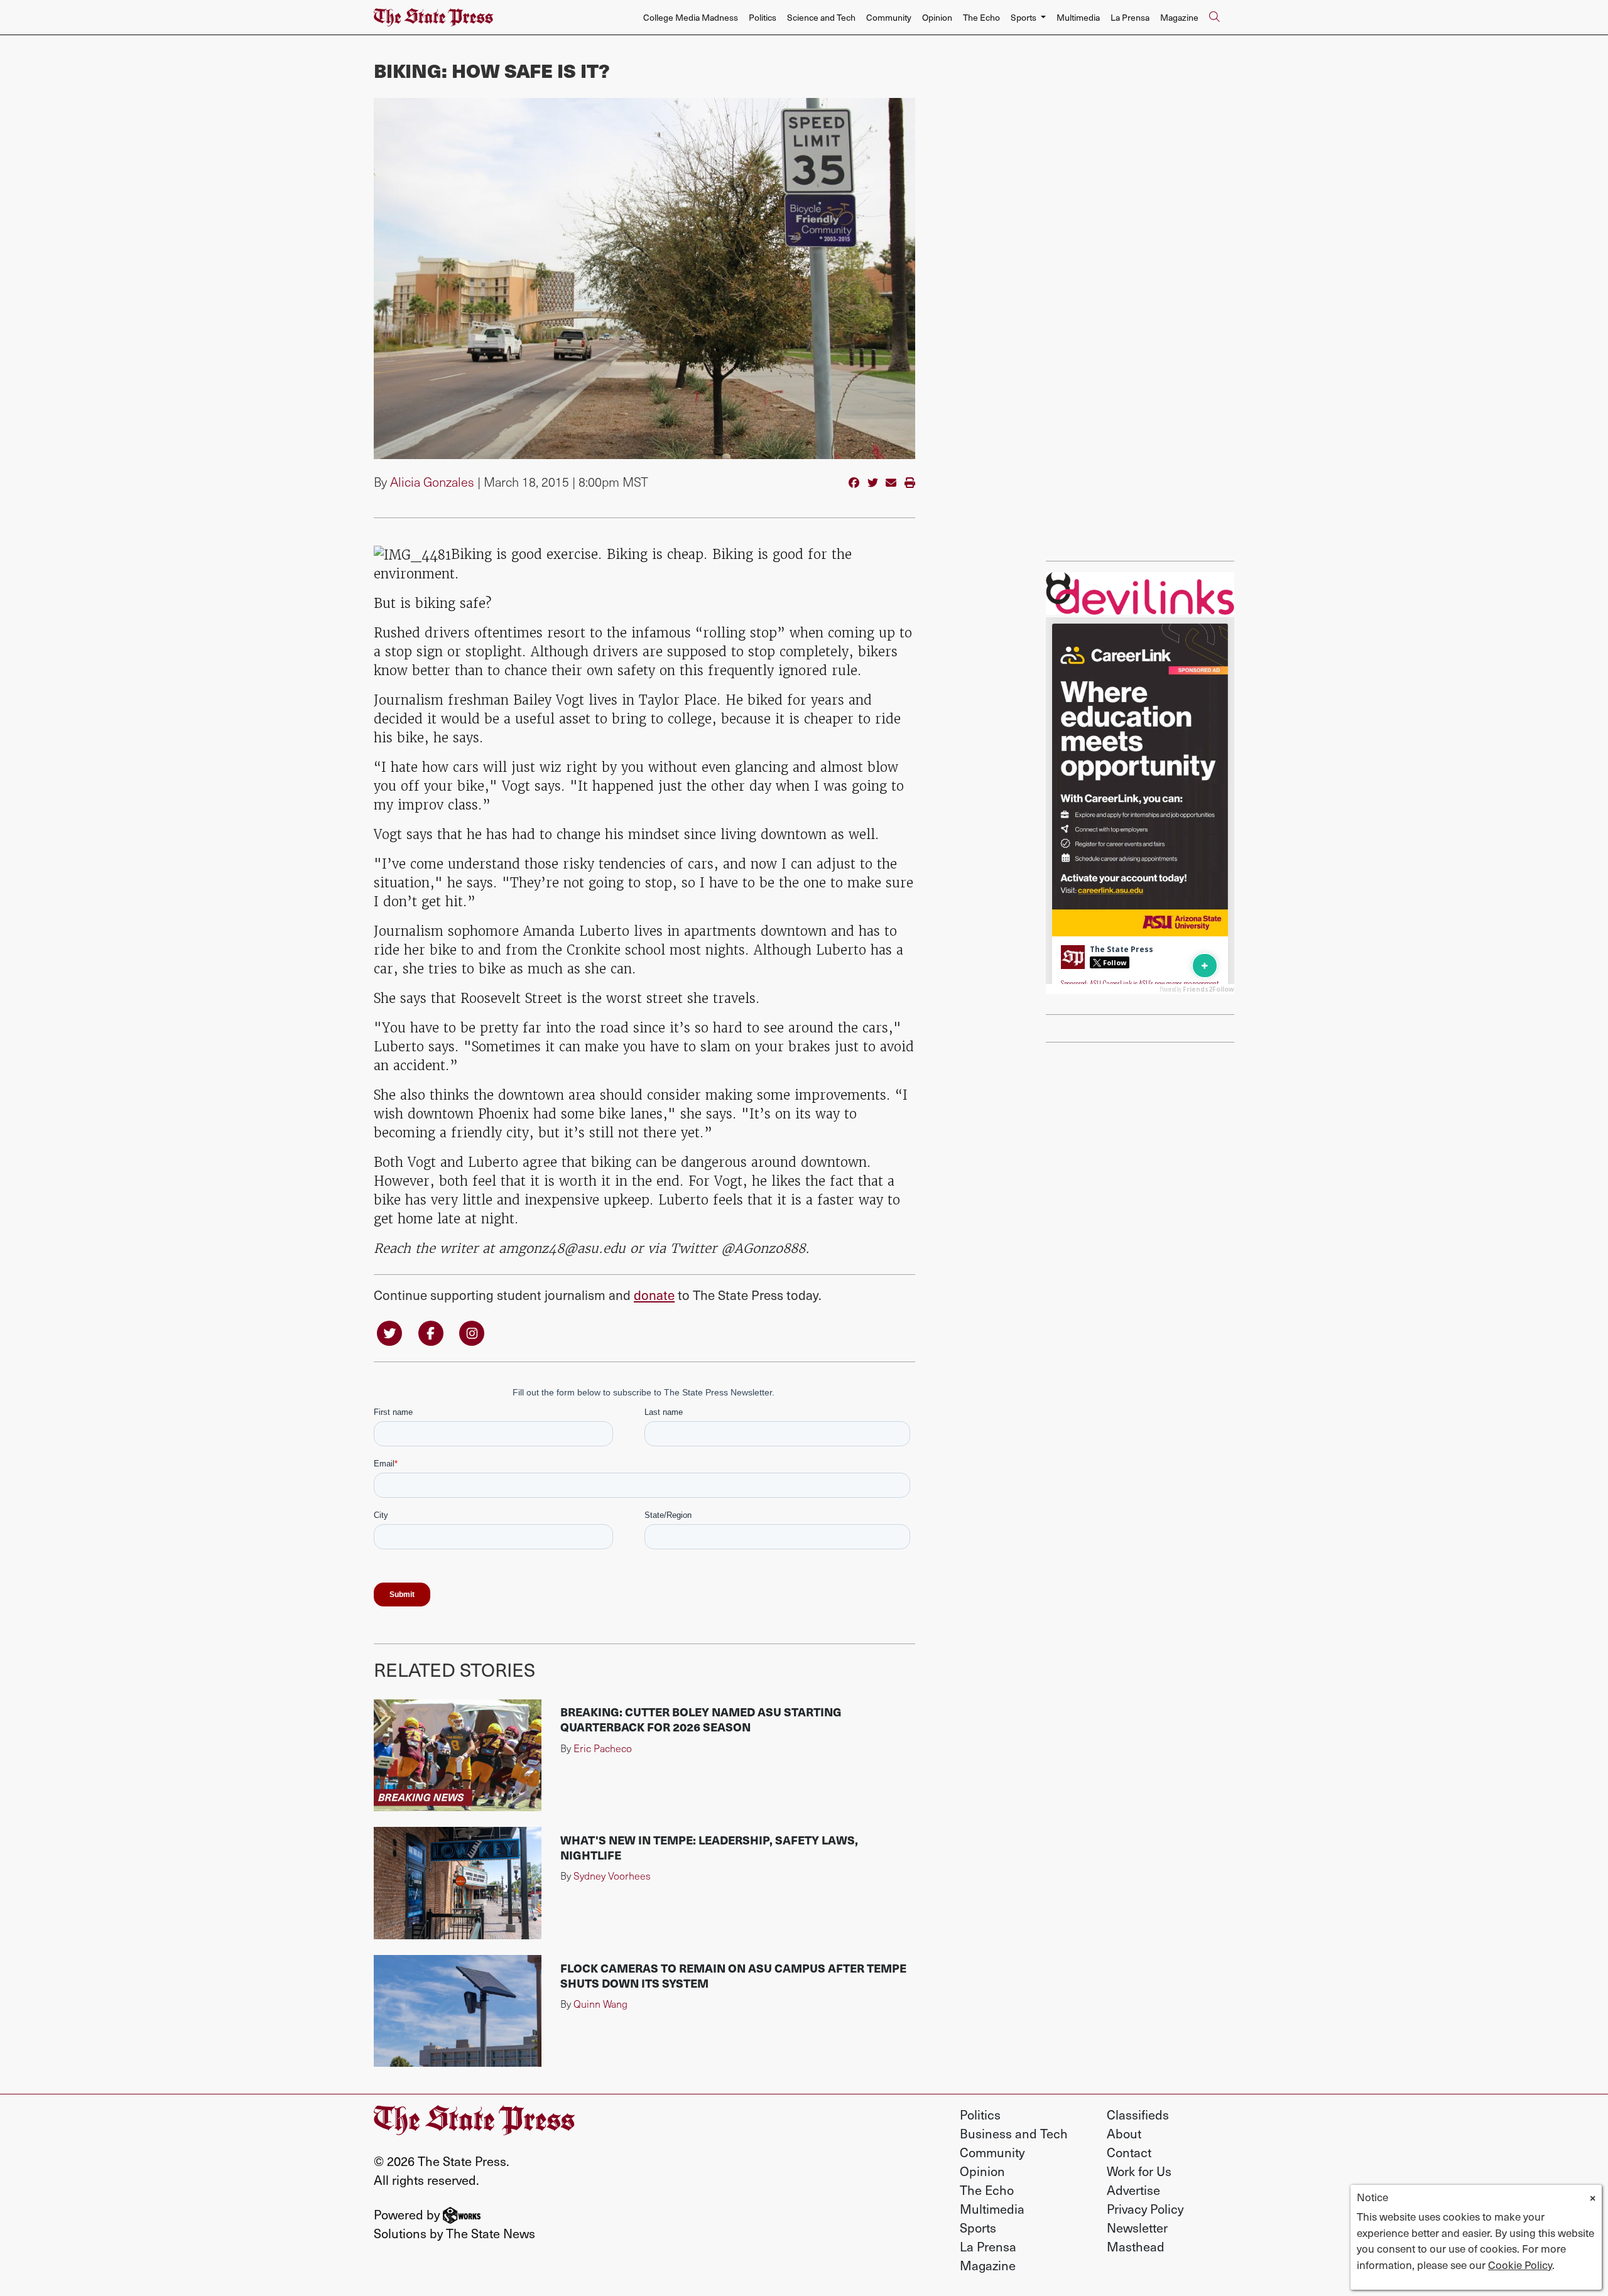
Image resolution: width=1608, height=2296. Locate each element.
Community (889, 17)
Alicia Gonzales (432, 482)
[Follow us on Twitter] (389, 1332)
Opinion (937, 17)
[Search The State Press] (1214, 18)
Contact (1129, 2152)
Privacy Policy (1145, 2209)
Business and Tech (1014, 2133)
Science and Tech (821, 17)
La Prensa (1130, 17)
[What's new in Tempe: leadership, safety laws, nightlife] (458, 1883)
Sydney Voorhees (612, 1876)
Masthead (1136, 2246)
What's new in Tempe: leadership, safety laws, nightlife (709, 1847)
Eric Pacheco (603, 1748)
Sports (978, 2228)
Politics (763, 17)
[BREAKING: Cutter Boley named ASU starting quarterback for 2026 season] (458, 1755)
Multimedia (1078, 17)
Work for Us (1139, 2171)
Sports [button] (1024, 17)
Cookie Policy (1520, 2265)
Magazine (1179, 17)
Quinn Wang (600, 2004)
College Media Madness (691, 17)
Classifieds (1138, 2115)
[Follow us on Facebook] (431, 1332)
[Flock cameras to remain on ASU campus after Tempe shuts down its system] (458, 2011)
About (1124, 2133)
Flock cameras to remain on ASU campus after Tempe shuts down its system (733, 1975)
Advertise (1133, 2190)
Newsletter (1137, 2228)
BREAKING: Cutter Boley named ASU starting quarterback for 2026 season (701, 1719)
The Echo (981, 17)
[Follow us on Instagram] (472, 1332)
